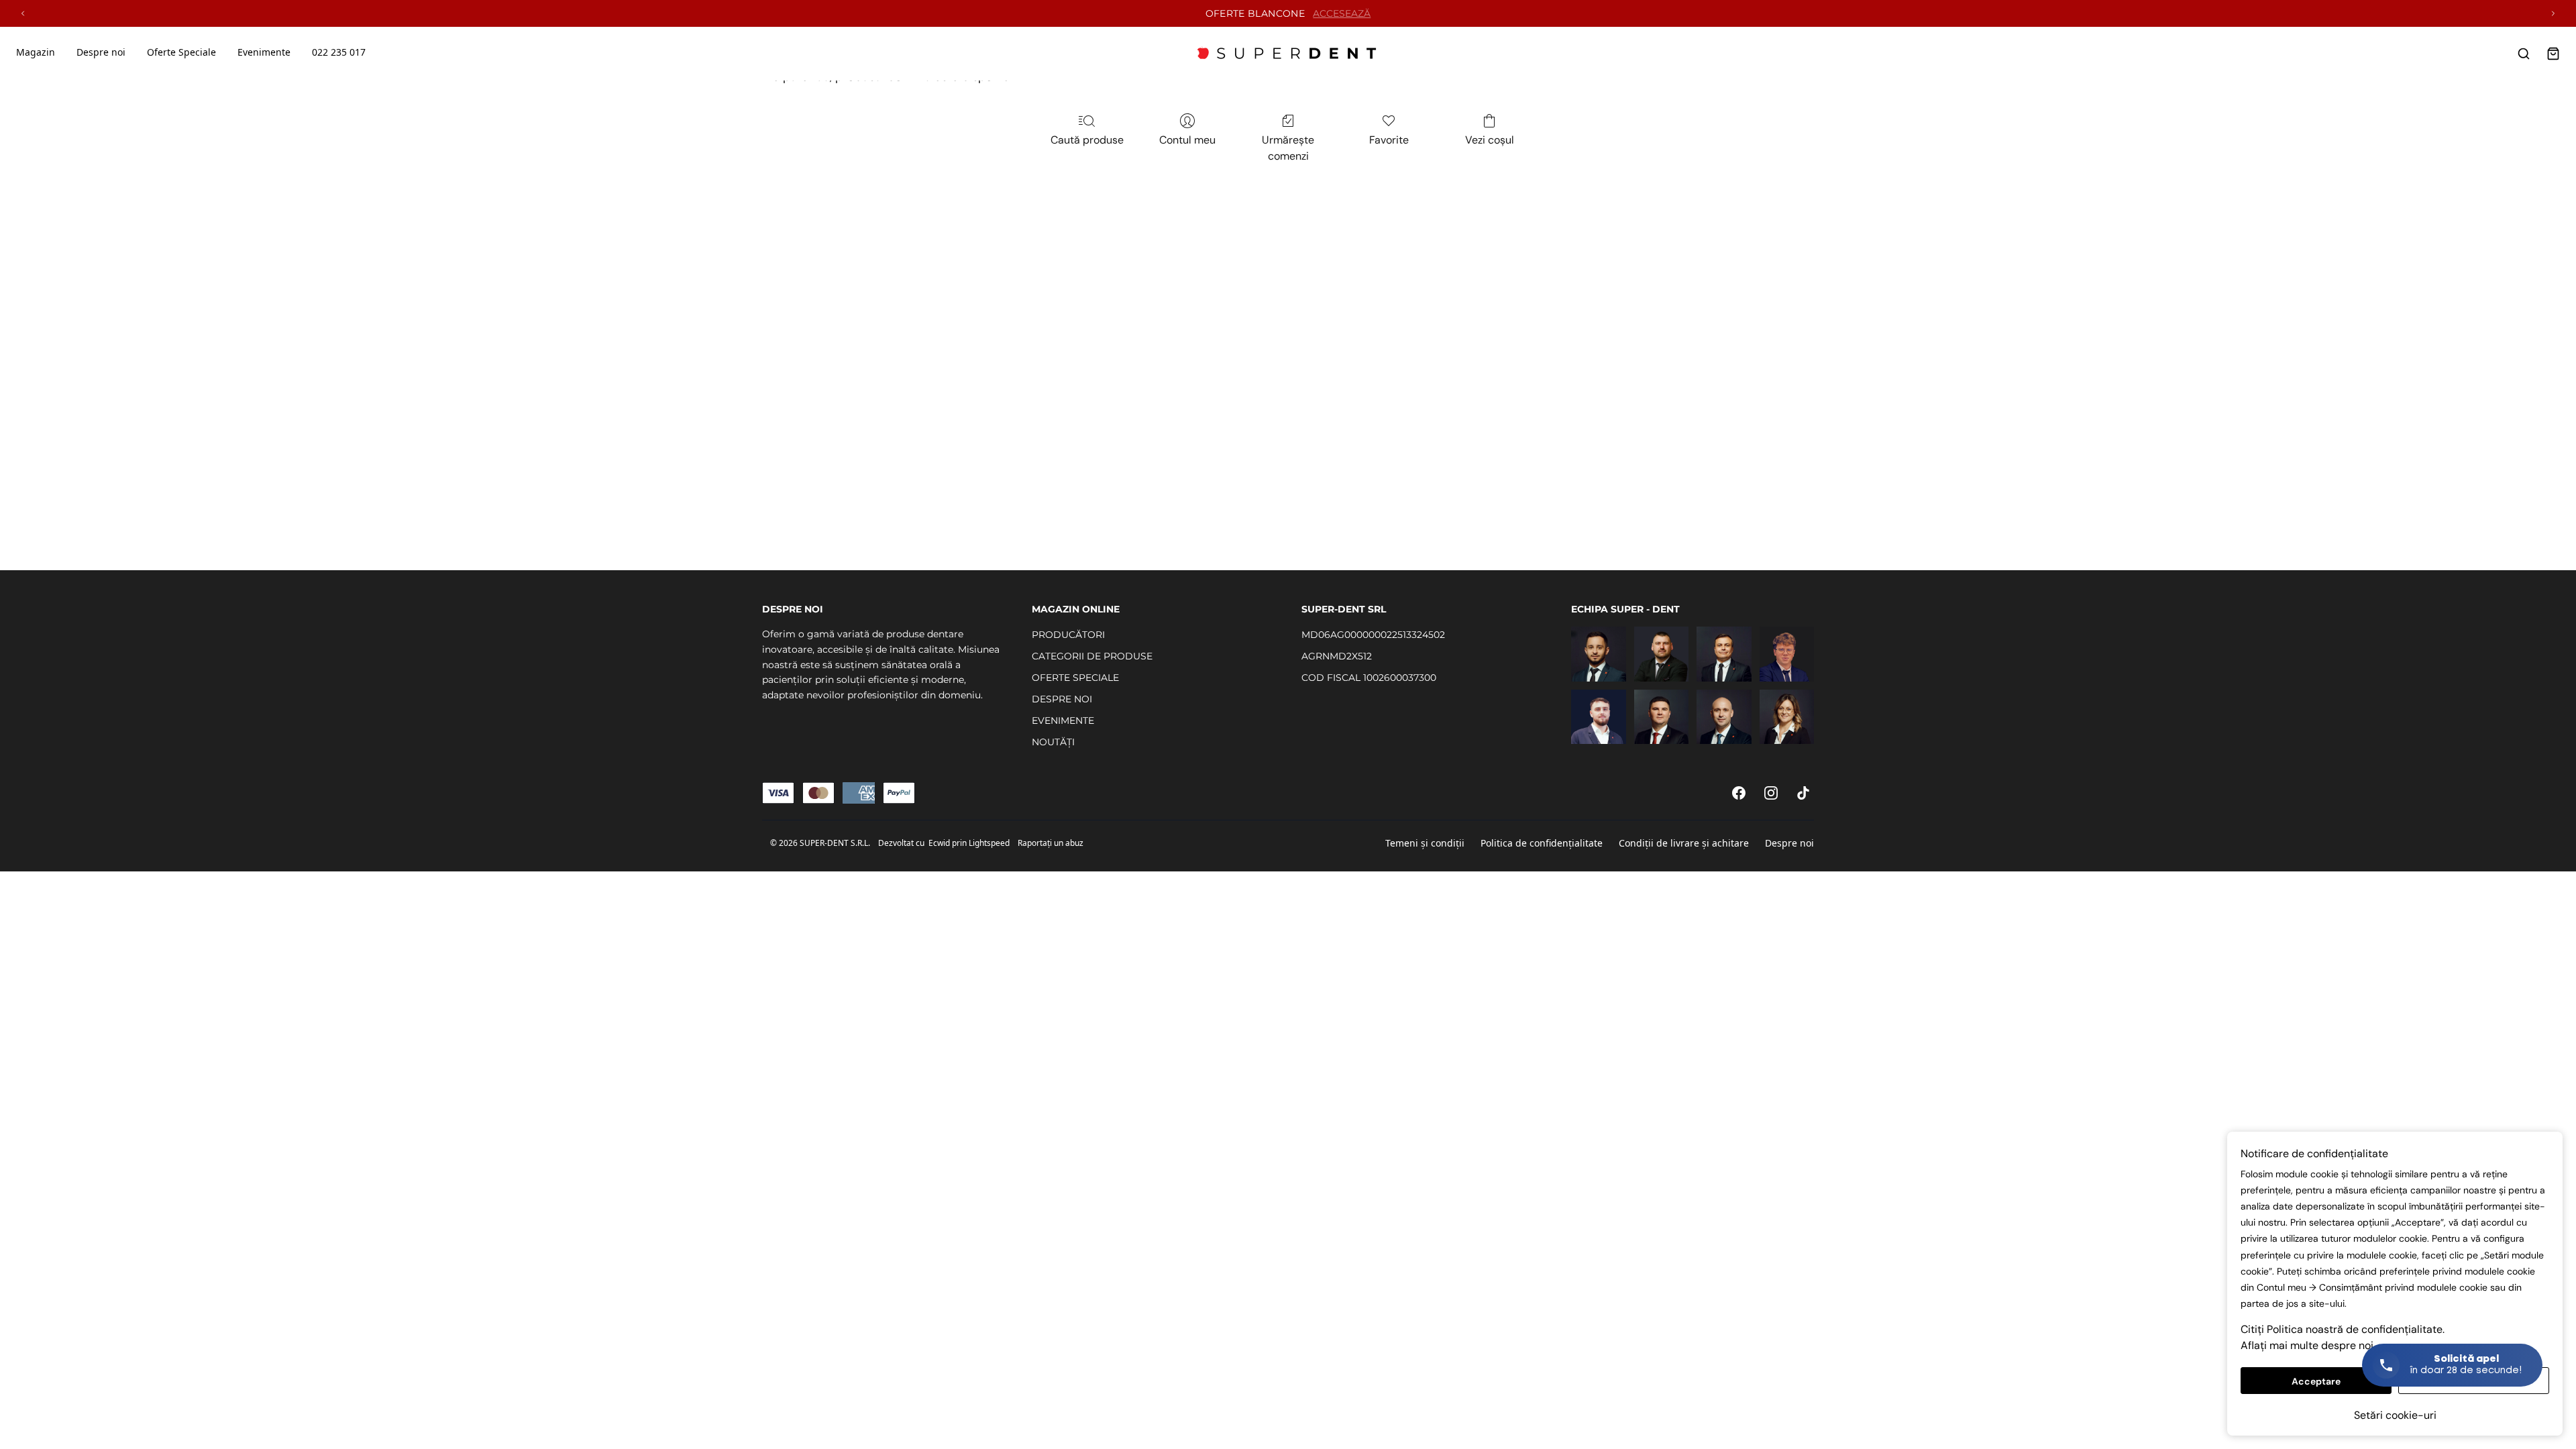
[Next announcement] (2553, 13)
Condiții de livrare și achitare (1684, 843)
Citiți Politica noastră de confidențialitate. (2343, 1329)
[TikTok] (1803, 793)
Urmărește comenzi (1288, 148)
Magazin (36, 52)
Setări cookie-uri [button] (2395, 1415)
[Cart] (2553, 54)
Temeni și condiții (1425, 843)
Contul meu (1187, 140)
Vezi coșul (1490, 140)
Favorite (1389, 140)
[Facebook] (1739, 793)
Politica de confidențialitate (1542, 843)
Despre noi (1789, 843)
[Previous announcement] (23, 13)
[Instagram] (1771, 793)
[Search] (2524, 54)
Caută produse (1087, 140)
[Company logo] (1288, 54)
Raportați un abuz (1051, 843)
